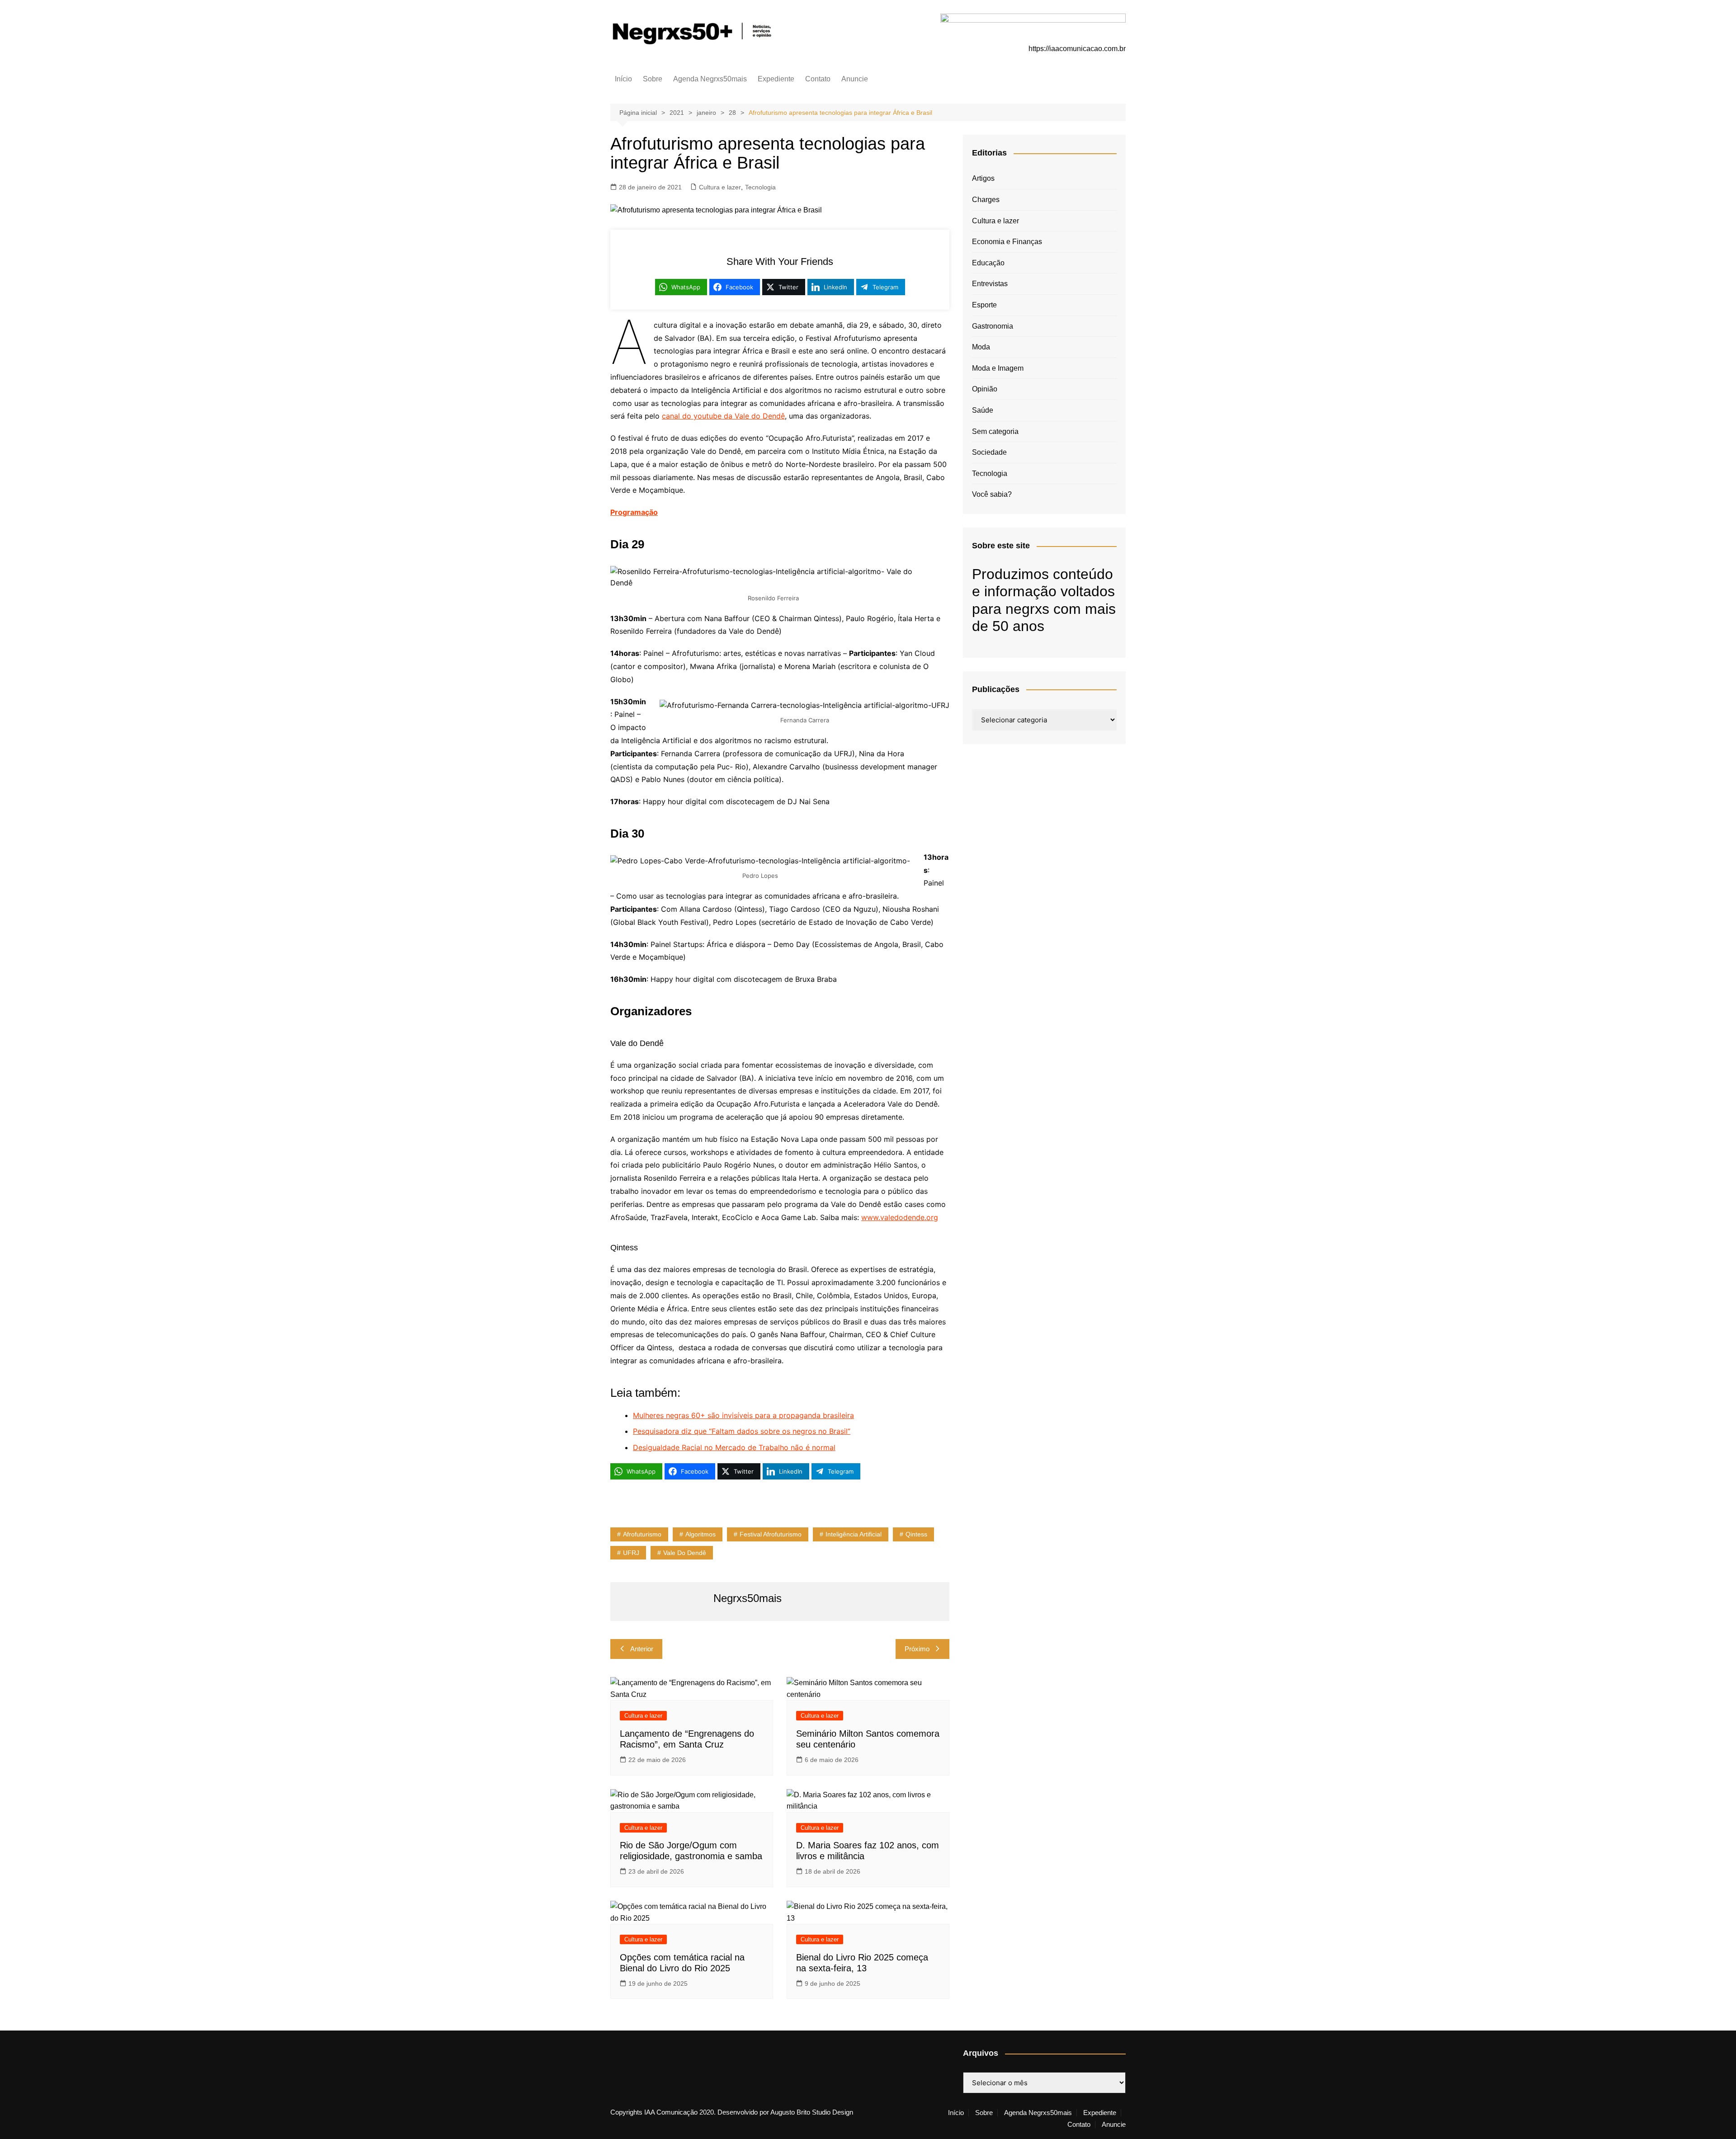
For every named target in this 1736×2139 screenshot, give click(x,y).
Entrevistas (990, 284)
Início (623, 79)
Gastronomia (993, 326)
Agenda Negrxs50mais (710, 79)
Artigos (983, 178)
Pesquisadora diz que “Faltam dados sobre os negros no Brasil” (742, 1431)
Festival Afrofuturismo (771, 1534)
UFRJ (631, 1553)
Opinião (985, 389)
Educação (988, 263)
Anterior (642, 1649)
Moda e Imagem (998, 368)
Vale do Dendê (685, 1553)
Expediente (776, 79)
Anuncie (855, 79)
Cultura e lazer (720, 187)
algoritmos (701, 1534)
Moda (981, 347)
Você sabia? (992, 494)
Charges (986, 200)
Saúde (983, 410)
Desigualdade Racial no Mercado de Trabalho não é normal (734, 1447)
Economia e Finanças (1007, 242)
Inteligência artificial (854, 1534)
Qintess (916, 1534)
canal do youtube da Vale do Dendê (723, 416)
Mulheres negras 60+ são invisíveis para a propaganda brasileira (743, 1415)
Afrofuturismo (642, 1534)
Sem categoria (995, 431)
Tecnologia (760, 187)
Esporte (984, 305)
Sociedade (989, 452)
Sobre (653, 79)
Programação (634, 512)
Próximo (917, 1649)
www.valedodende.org (900, 1217)
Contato (818, 79)
